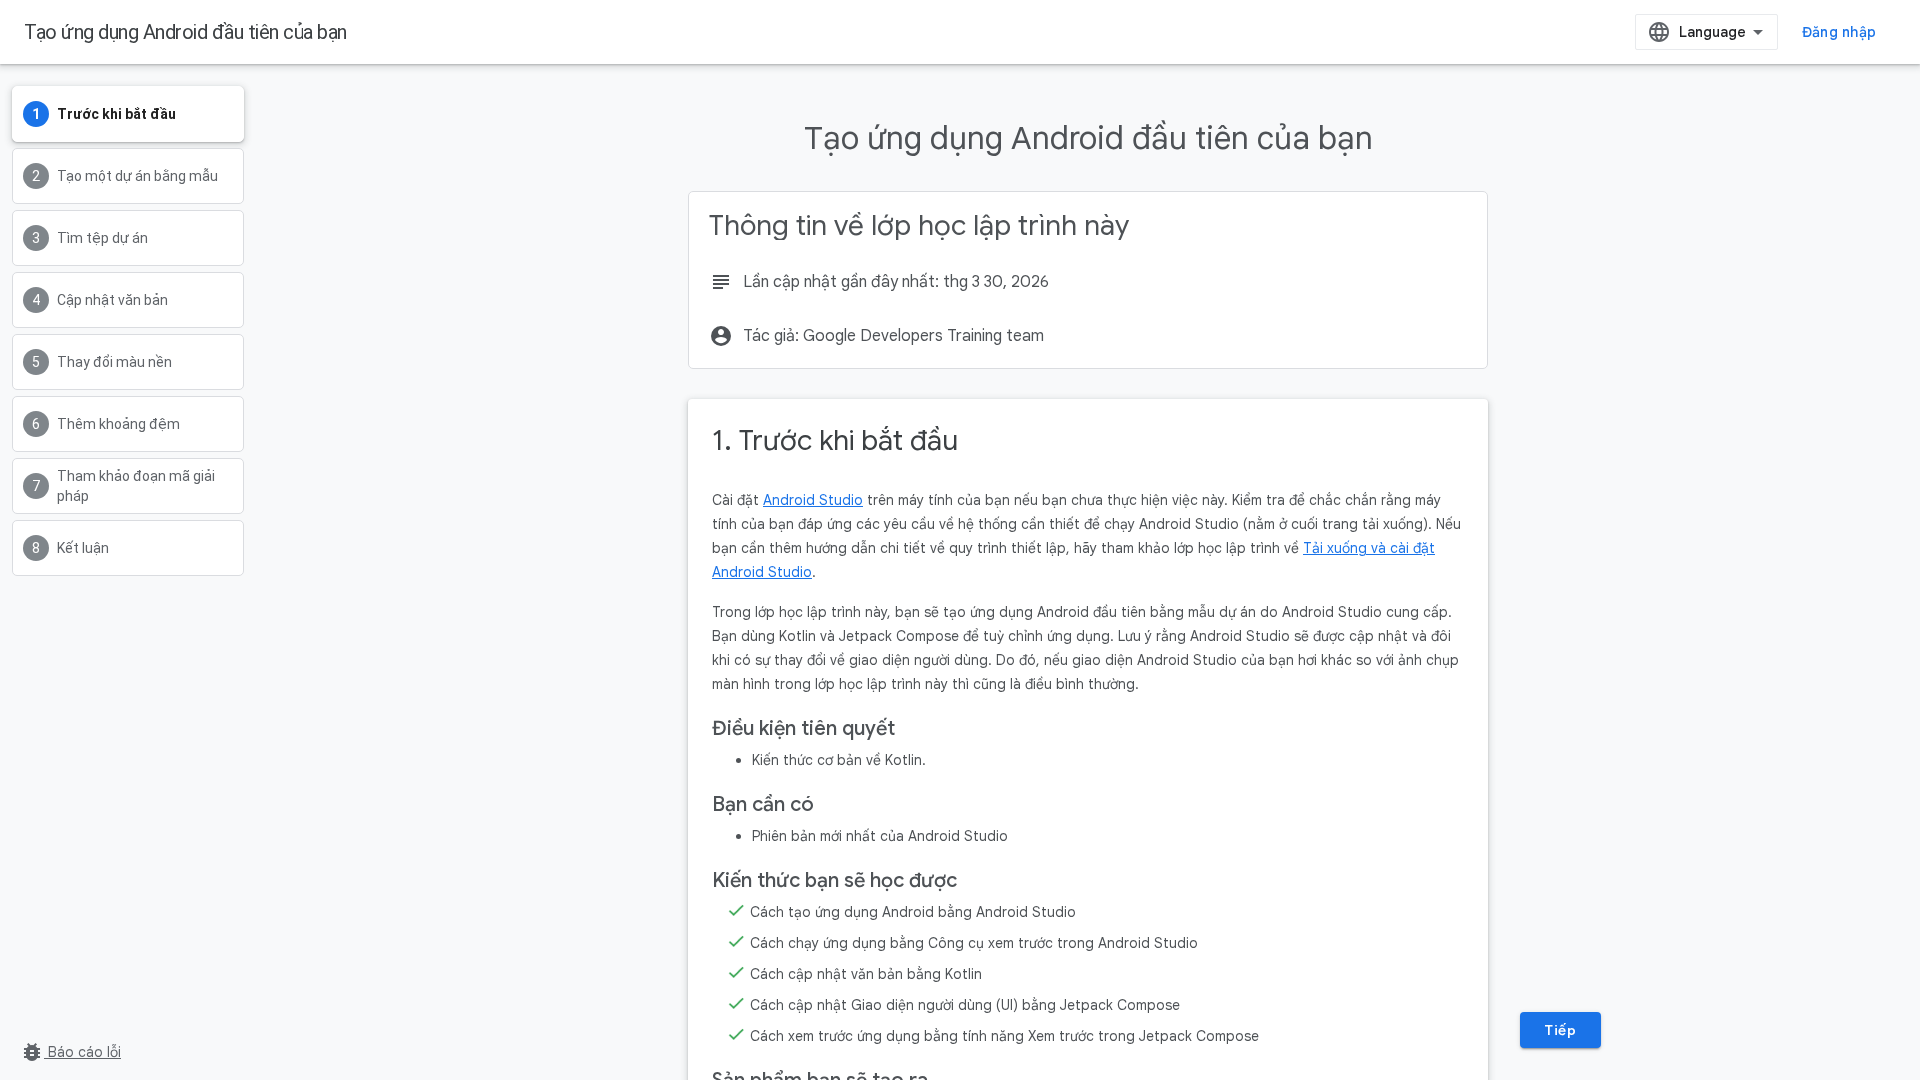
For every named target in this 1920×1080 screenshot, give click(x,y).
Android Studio (813, 500)
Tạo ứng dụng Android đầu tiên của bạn (185, 32)
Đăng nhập (1839, 32)
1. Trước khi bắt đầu (835, 440)
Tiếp (1560, 1030)
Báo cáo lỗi (70, 1052)
